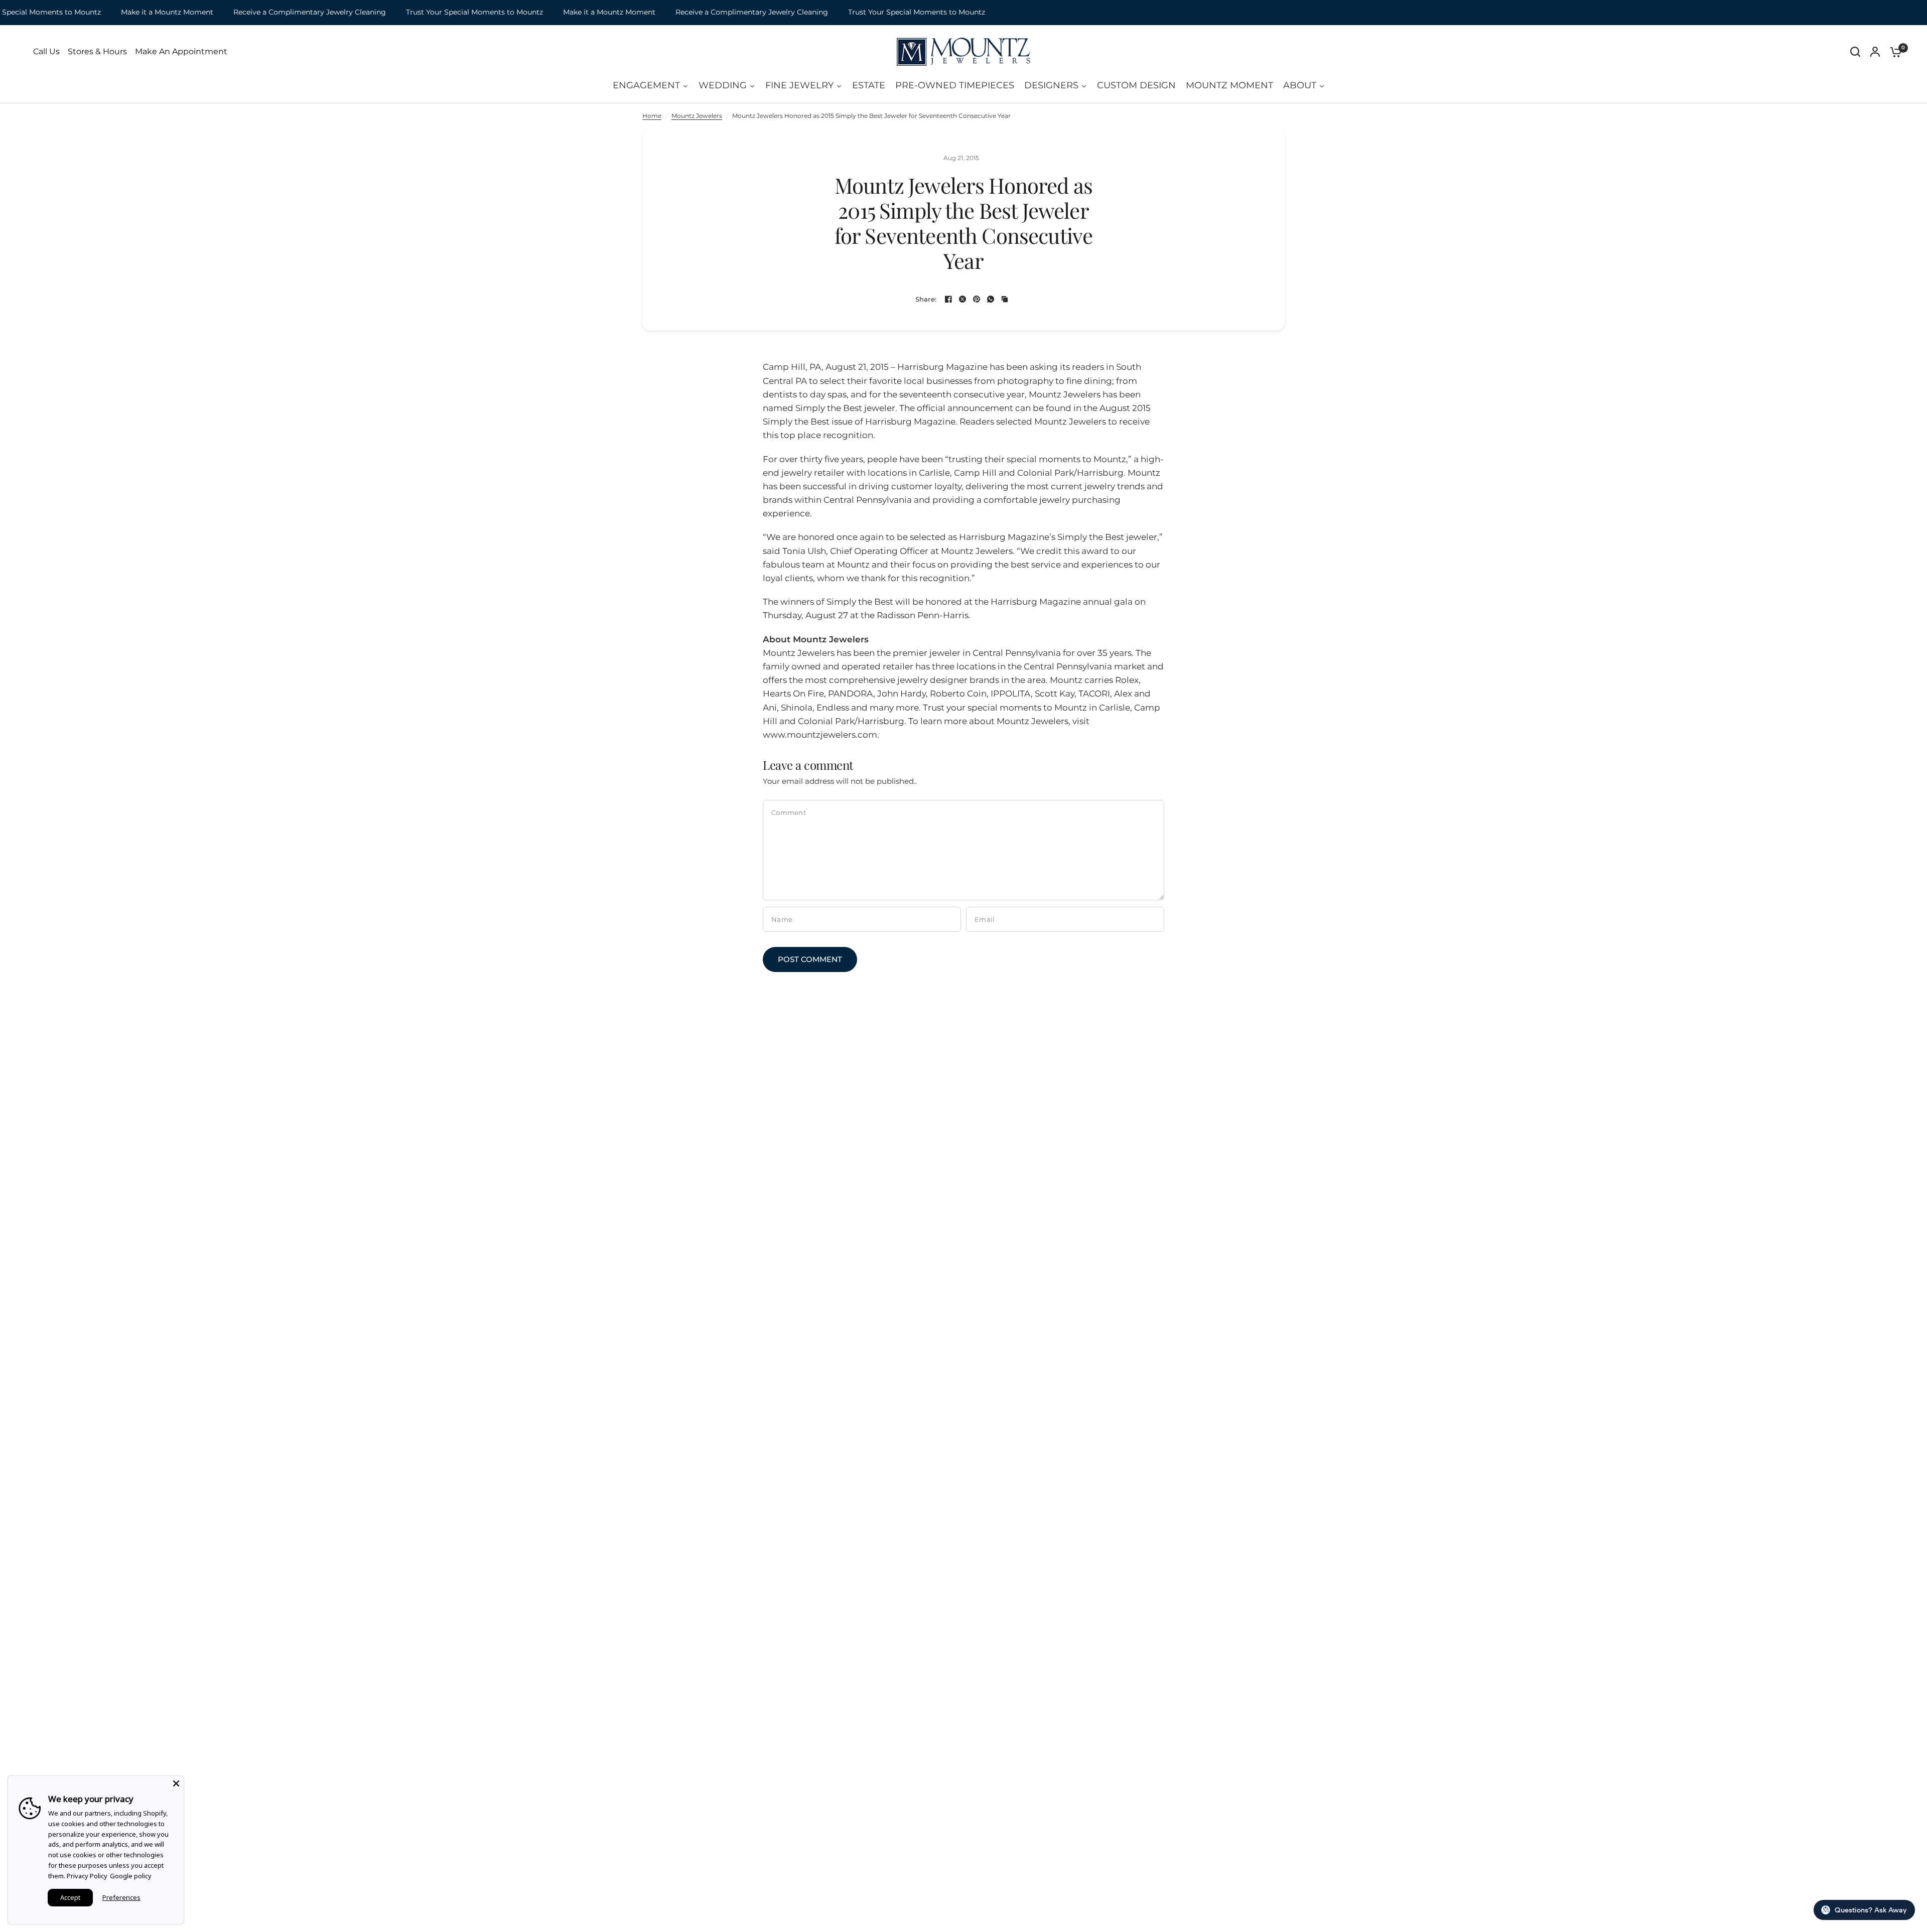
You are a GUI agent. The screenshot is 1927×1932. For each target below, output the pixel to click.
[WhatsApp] (991, 299)
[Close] (176, 1783)
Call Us (46, 52)
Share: (926, 299)
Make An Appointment (181, 52)
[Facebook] (948, 299)
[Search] (1855, 52)
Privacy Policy (87, 1876)
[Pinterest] (977, 299)
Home (652, 116)
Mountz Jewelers (697, 116)
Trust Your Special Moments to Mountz (433, 12)
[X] (962, 299)
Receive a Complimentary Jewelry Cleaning (268, 12)
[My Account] (1875, 52)
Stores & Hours (97, 52)
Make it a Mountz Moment (125, 12)
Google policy (131, 1876)
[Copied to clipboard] (1005, 299)
